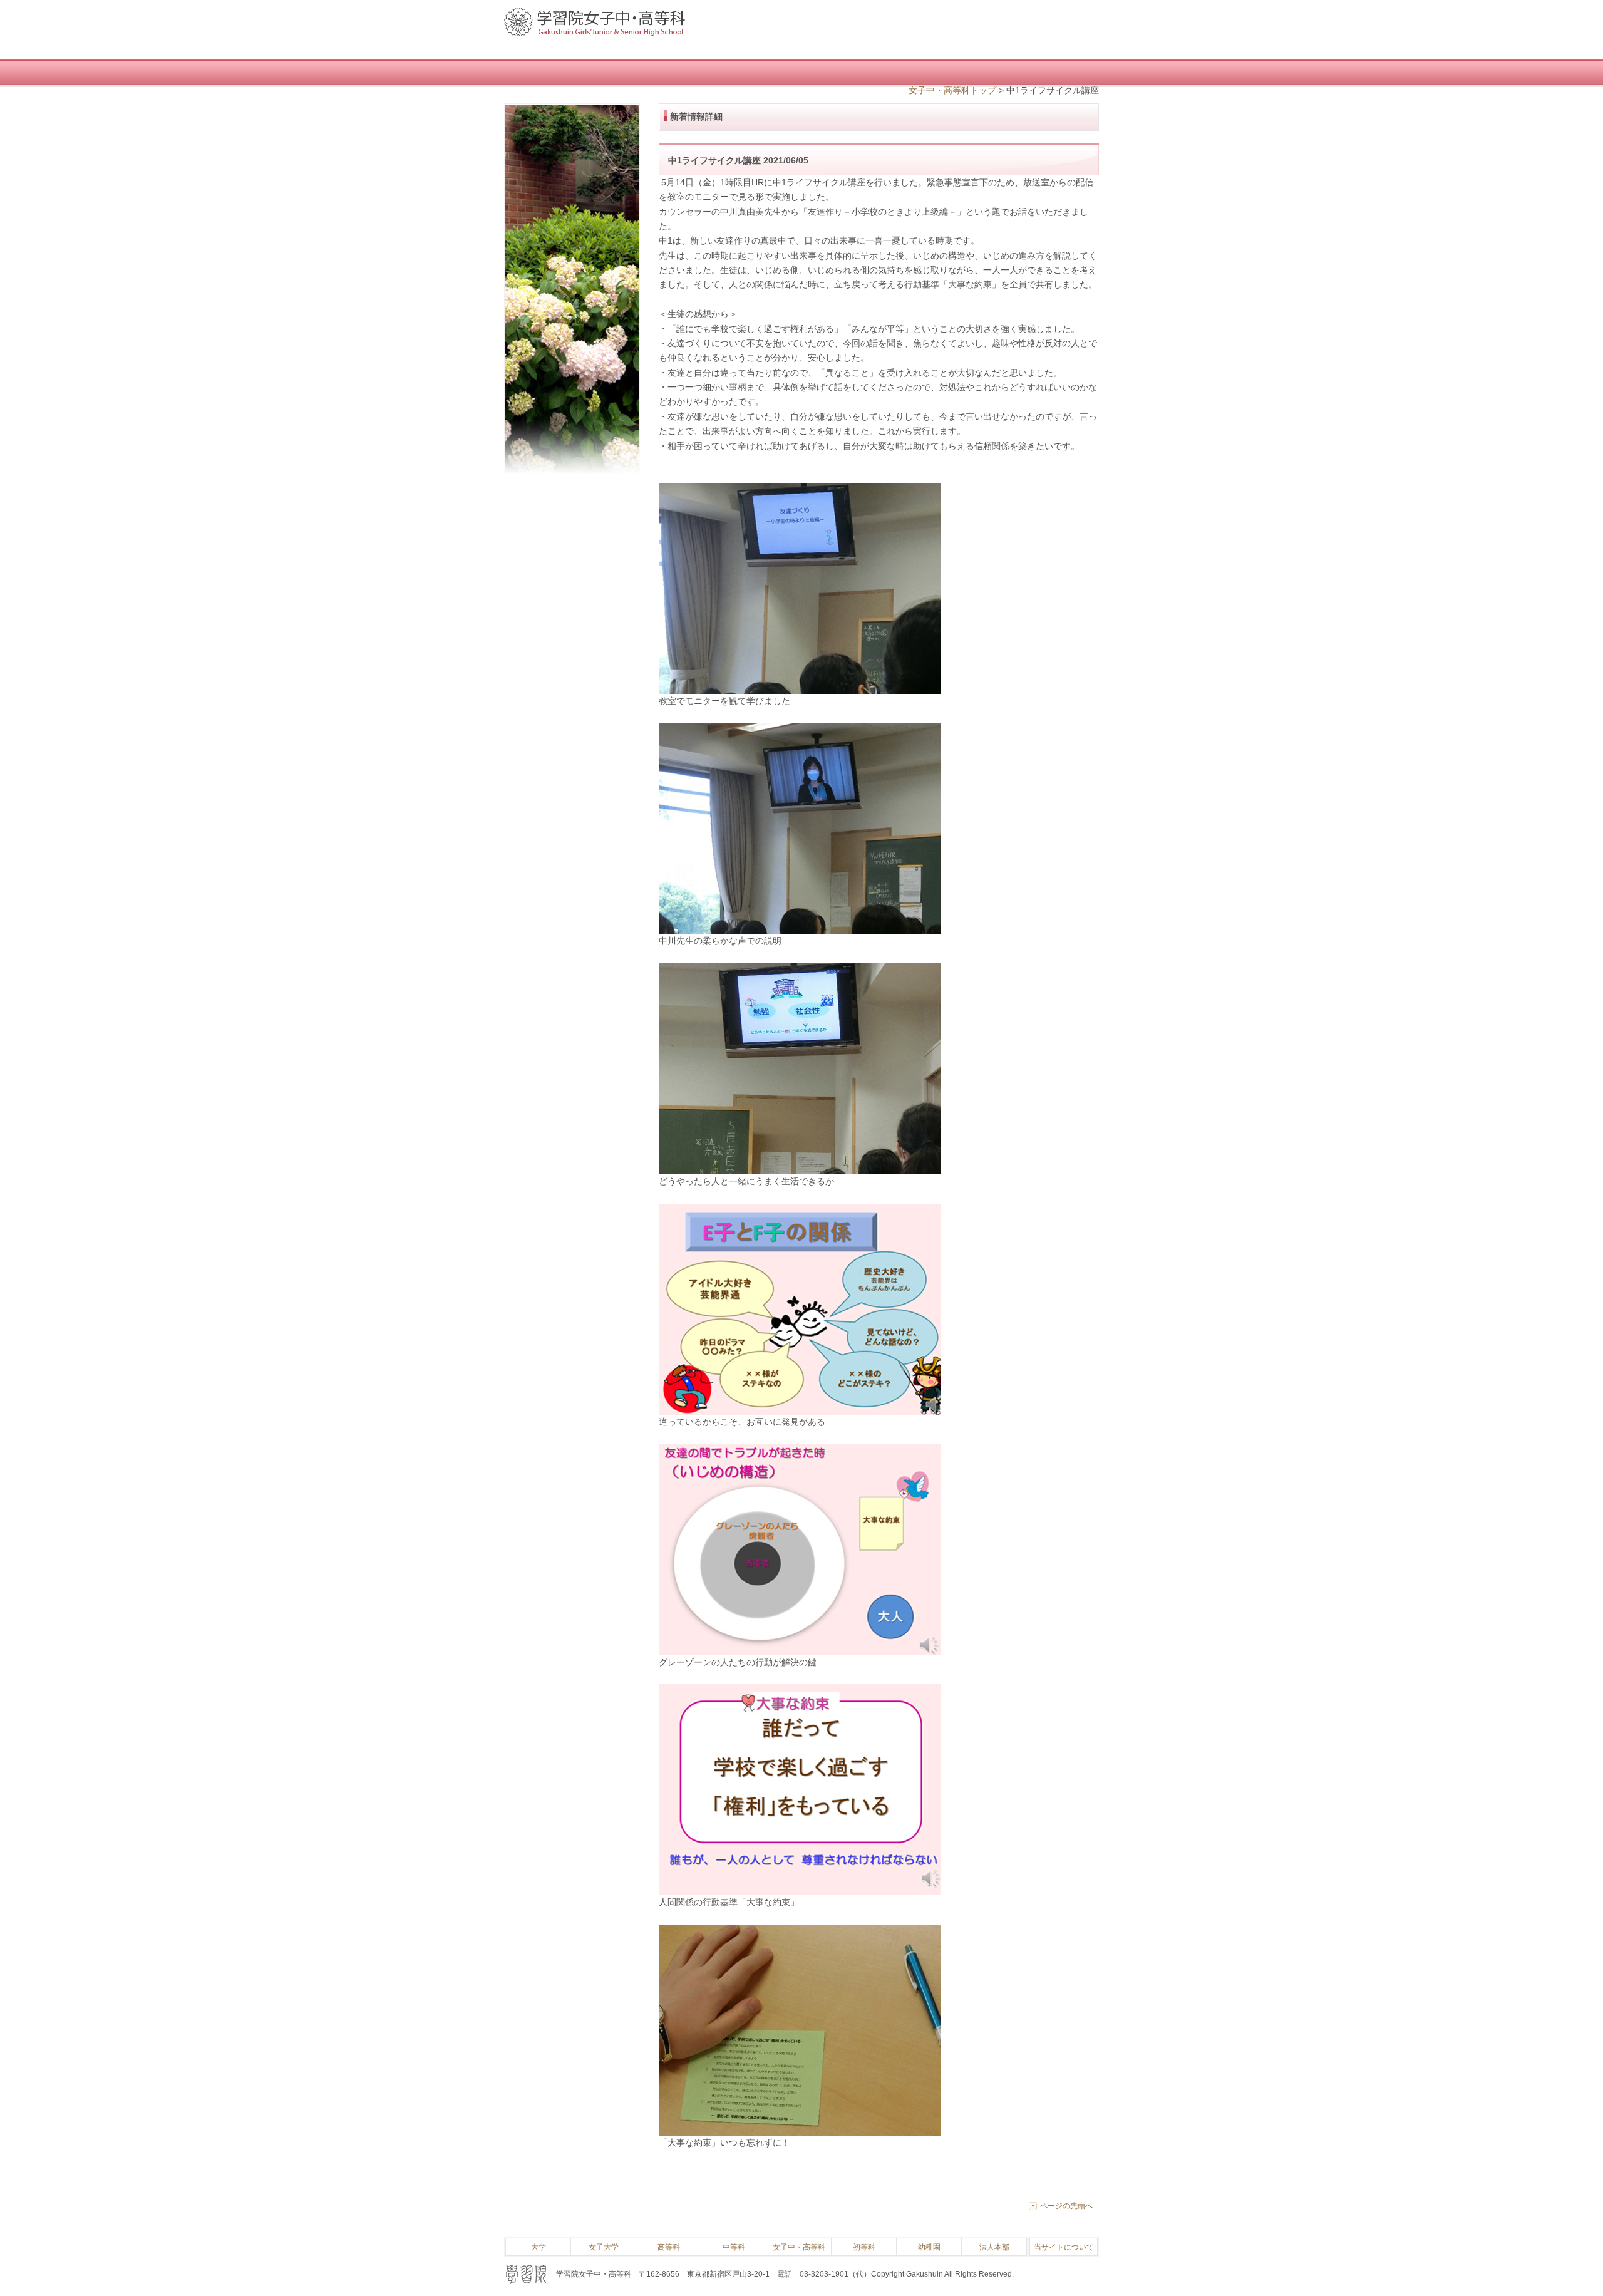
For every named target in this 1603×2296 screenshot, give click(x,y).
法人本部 (994, 2247)
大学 (539, 2247)
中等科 (734, 2247)
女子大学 (604, 2247)
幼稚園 (929, 2247)
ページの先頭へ (1066, 2206)
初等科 (864, 2247)
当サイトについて (1064, 2247)
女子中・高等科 (799, 2247)
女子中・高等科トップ (952, 90)
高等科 (669, 2247)
